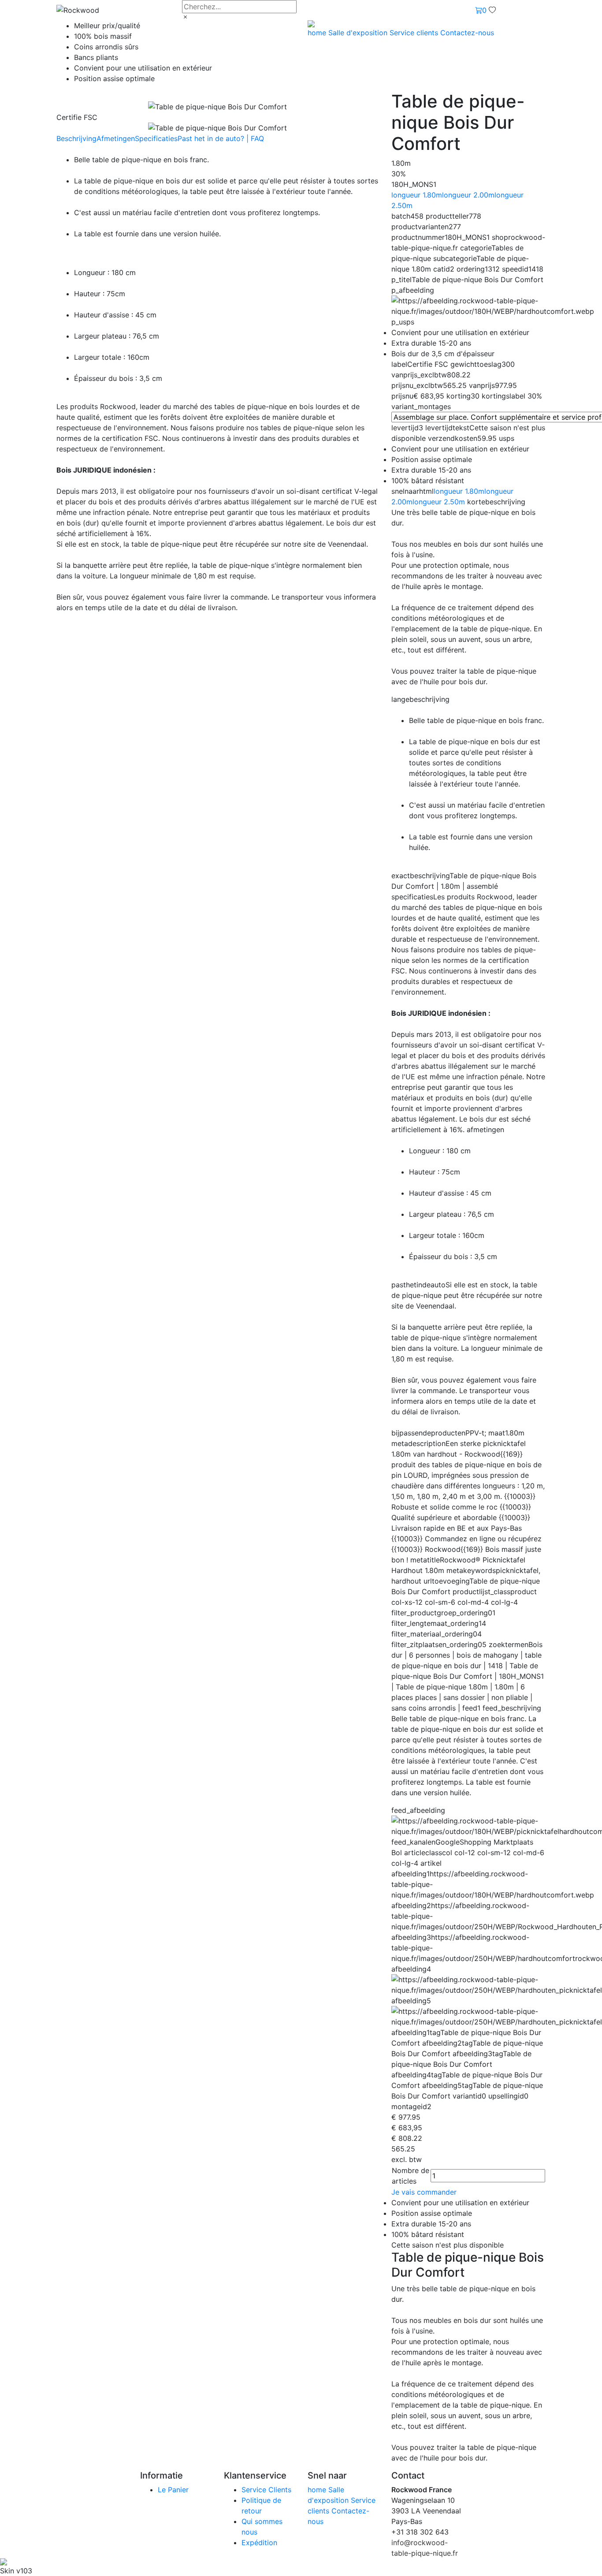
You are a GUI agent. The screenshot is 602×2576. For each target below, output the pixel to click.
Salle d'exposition (359, 33)
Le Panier (173, 2490)
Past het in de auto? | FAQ (221, 138)
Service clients (415, 33)
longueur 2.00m (468, 195)
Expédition (259, 2542)
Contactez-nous (467, 33)
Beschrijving (76, 138)
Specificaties (156, 138)
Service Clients (266, 2490)
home (318, 33)
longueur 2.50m (439, 502)
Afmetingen (116, 138)
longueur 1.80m (417, 195)
